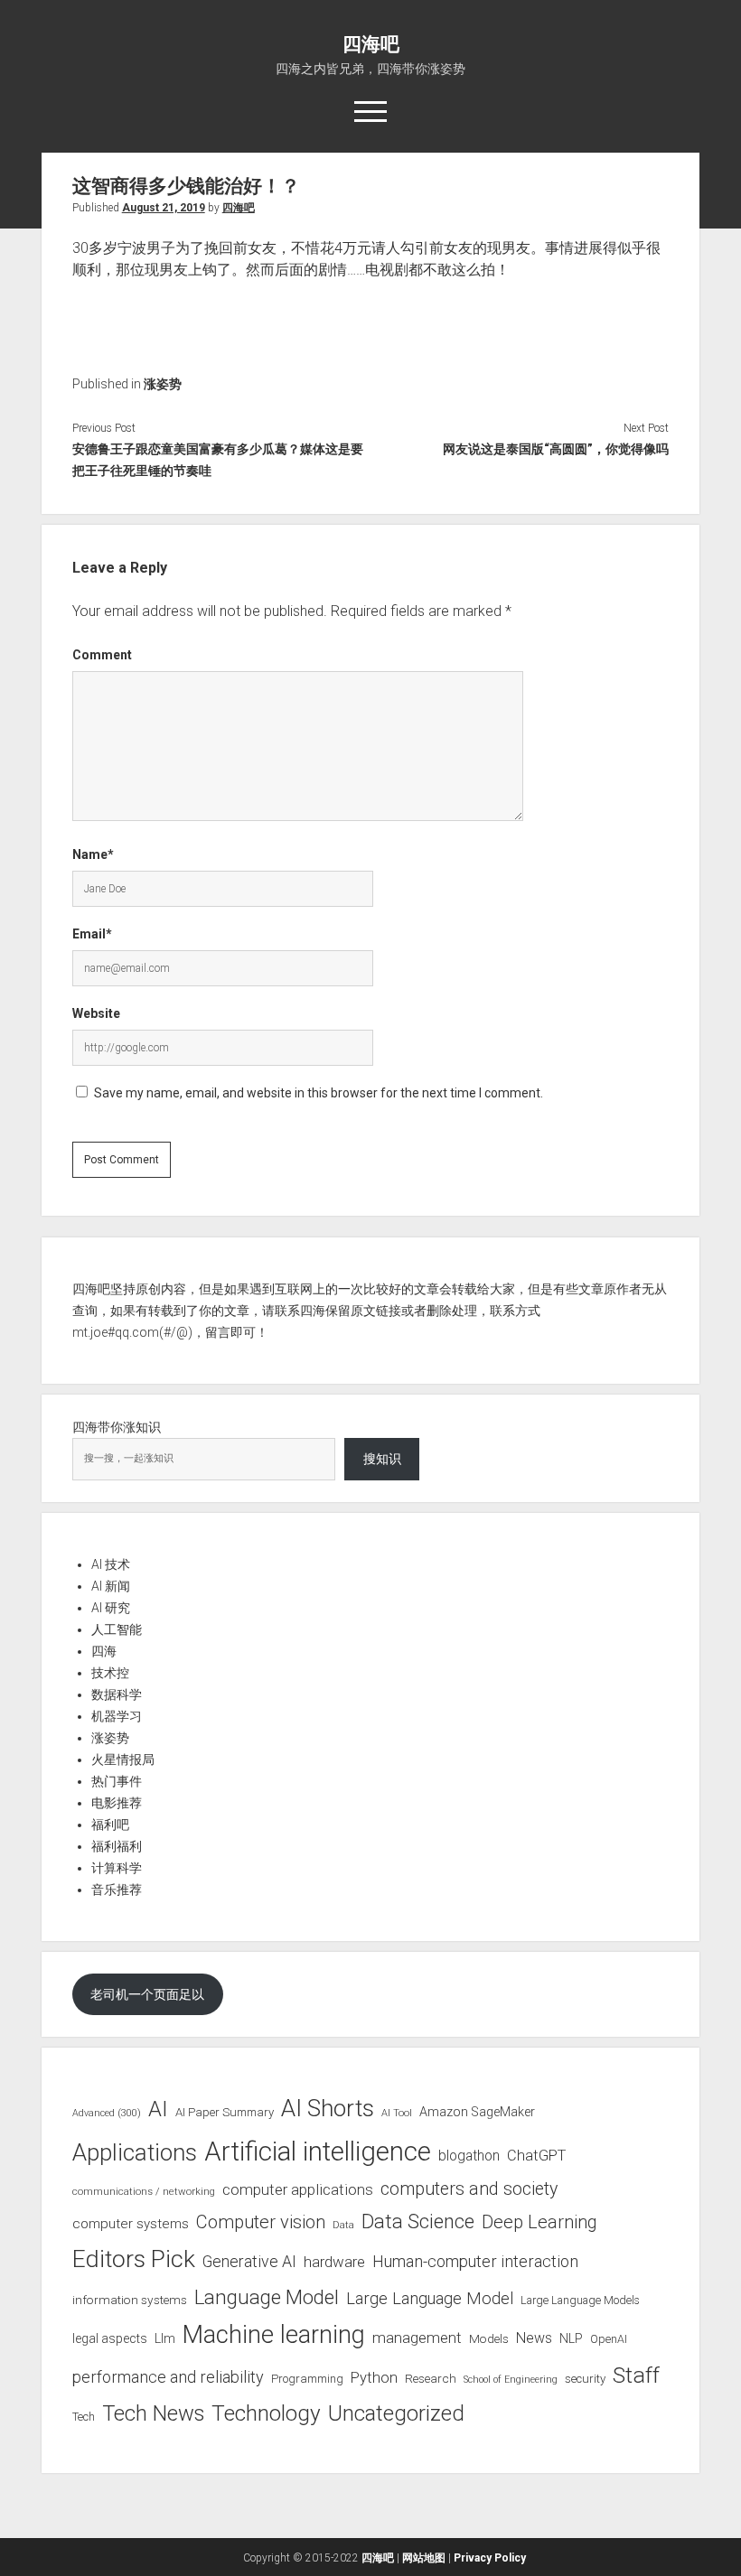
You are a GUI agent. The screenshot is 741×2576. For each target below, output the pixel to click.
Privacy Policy (490, 2558)
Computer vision (261, 2222)
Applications (135, 2152)
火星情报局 (123, 1759)
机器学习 (117, 1716)
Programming (307, 2379)
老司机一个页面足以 (147, 1994)
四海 (104, 1651)
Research (431, 2378)
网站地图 (424, 2558)
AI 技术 (111, 1564)
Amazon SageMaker (477, 2112)
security (585, 2379)
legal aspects (110, 2338)
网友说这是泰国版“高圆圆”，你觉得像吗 (556, 449)
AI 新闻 (111, 1586)
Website (96, 1013)
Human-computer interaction (475, 2261)
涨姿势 (163, 384)
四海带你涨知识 (117, 1427)
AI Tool (397, 2113)
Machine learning (274, 2335)
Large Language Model (430, 2299)
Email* (92, 934)
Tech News (153, 2413)
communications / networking (144, 2191)
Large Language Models (580, 2301)
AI (158, 2109)
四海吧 (371, 44)
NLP (571, 2338)
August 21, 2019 (164, 208)
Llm (165, 2338)
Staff (636, 2375)
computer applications (298, 2189)
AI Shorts (328, 2108)
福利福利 (117, 1846)
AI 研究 (111, 1608)
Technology (266, 2413)
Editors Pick (134, 2259)
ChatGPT (536, 2156)
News (534, 2338)
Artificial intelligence (318, 2151)
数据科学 (117, 1694)
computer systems (131, 2224)
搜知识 (382, 1459)
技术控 (110, 1673)
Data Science (418, 2221)
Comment (102, 655)
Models (489, 2338)
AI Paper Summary (225, 2112)
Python (374, 2378)
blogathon (469, 2156)
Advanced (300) (107, 2113)
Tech (84, 2417)
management (417, 2338)
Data (343, 2225)
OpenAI (609, 2339)
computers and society (469, 2189)
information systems (130, 2300)
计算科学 (117, 1868)
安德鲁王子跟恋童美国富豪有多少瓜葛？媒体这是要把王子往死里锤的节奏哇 (218, 460)
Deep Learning (539, 2222)
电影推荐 (117, 1803)
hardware (334, 2262)
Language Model (267, 2297)
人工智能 (117, 1629)
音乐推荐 (117, 1890)
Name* (93, 854)
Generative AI (249, 2262)
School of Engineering (511, 2380)
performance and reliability (168, 2377)
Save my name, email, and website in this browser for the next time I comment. (319, 1093)
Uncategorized (396, 2413)
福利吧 (110, 1825)
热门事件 (117, 1781)
